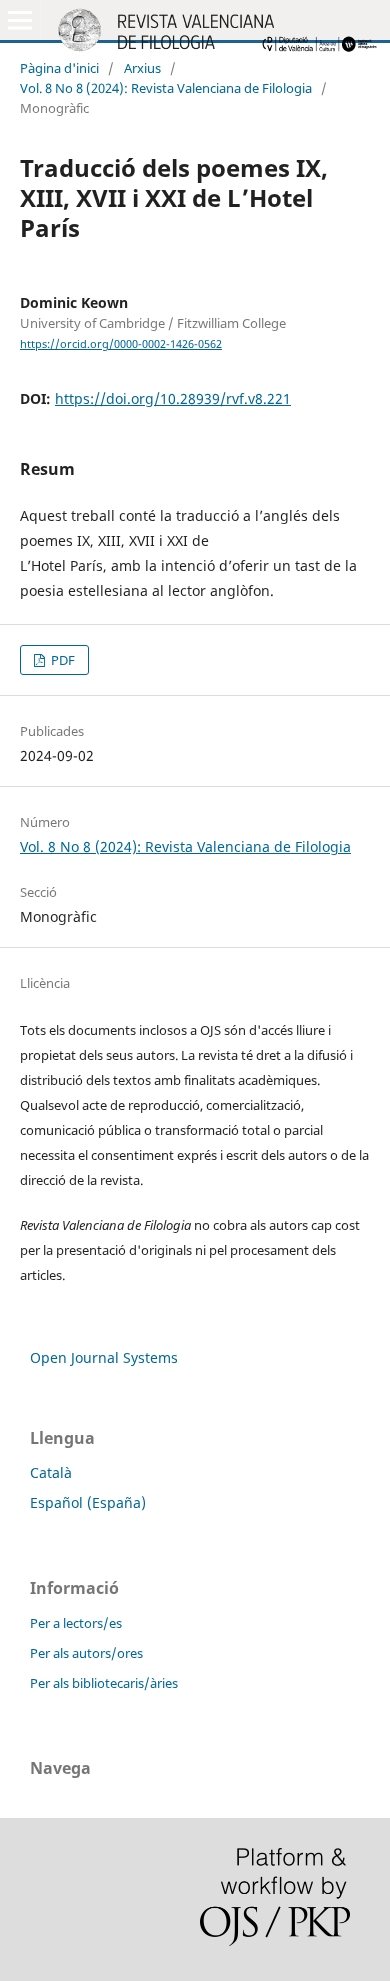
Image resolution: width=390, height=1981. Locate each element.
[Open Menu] (20, 20)
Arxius (142, 68)
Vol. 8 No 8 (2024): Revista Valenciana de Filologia (166, 88)
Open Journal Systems (104, 1357)
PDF (61, 660)
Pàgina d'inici (59, 68)
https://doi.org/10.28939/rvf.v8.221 (173, 398)
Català (51, 1472)
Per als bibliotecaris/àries (104, 1683)
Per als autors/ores (86, 1653)
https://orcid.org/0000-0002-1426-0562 (121, 344)
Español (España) (88, 1502)
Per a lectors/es (76, 1623)
